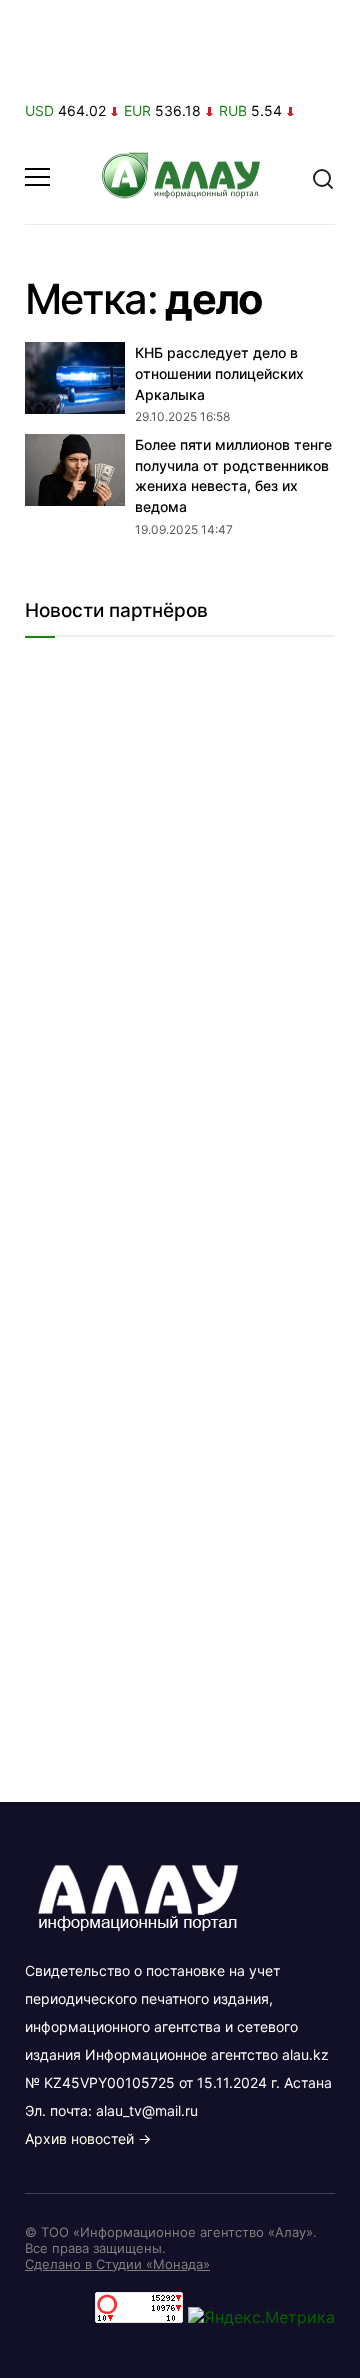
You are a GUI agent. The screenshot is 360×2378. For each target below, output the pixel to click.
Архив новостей (79, 2138)
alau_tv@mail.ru (147, 2110)
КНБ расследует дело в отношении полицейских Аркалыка (219, 373)
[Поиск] (323, 177)
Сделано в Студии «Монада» (117, 2264)
